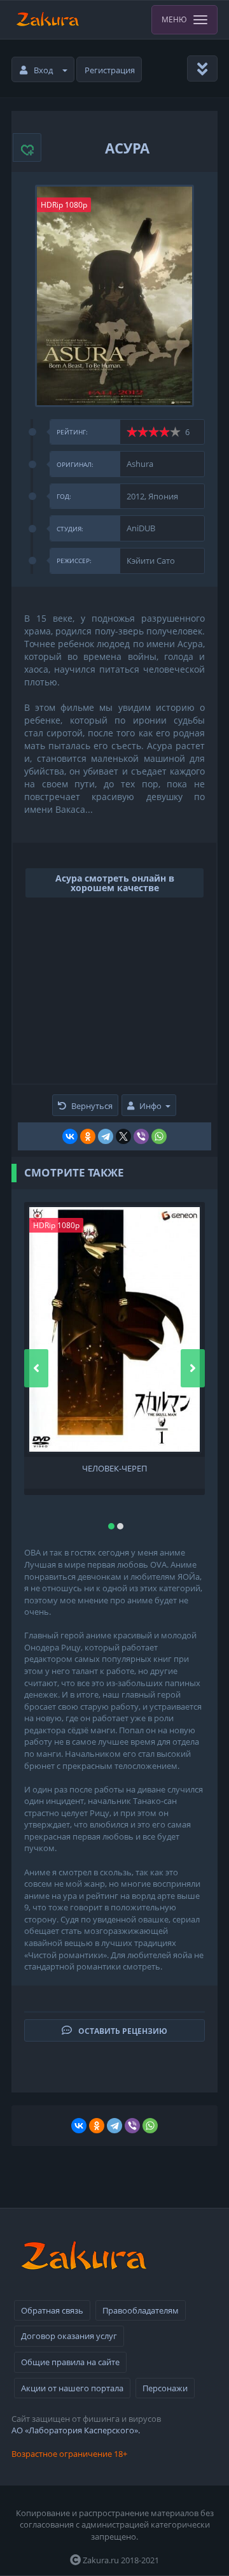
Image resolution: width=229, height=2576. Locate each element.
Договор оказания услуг (69, 2336)
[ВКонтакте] (70, 1136)
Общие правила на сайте (70, 2362)
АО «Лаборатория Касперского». (76, 2430)
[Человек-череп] (114, 1329)
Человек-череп (114, 1469)
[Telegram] (106, 1136)
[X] (123, 1136)
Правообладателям (141, 2310)
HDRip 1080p (64, 205)
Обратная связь (52, 2310)
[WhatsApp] (159, 1136)
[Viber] (141, 1136)
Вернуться (92, 1106)
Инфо (150, 1106)
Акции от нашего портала (72, 2388)
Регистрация (110, 70)
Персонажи (165, 2388)
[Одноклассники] (88, 1136)
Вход (43, 70)
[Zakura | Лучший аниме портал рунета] (47, 20)
